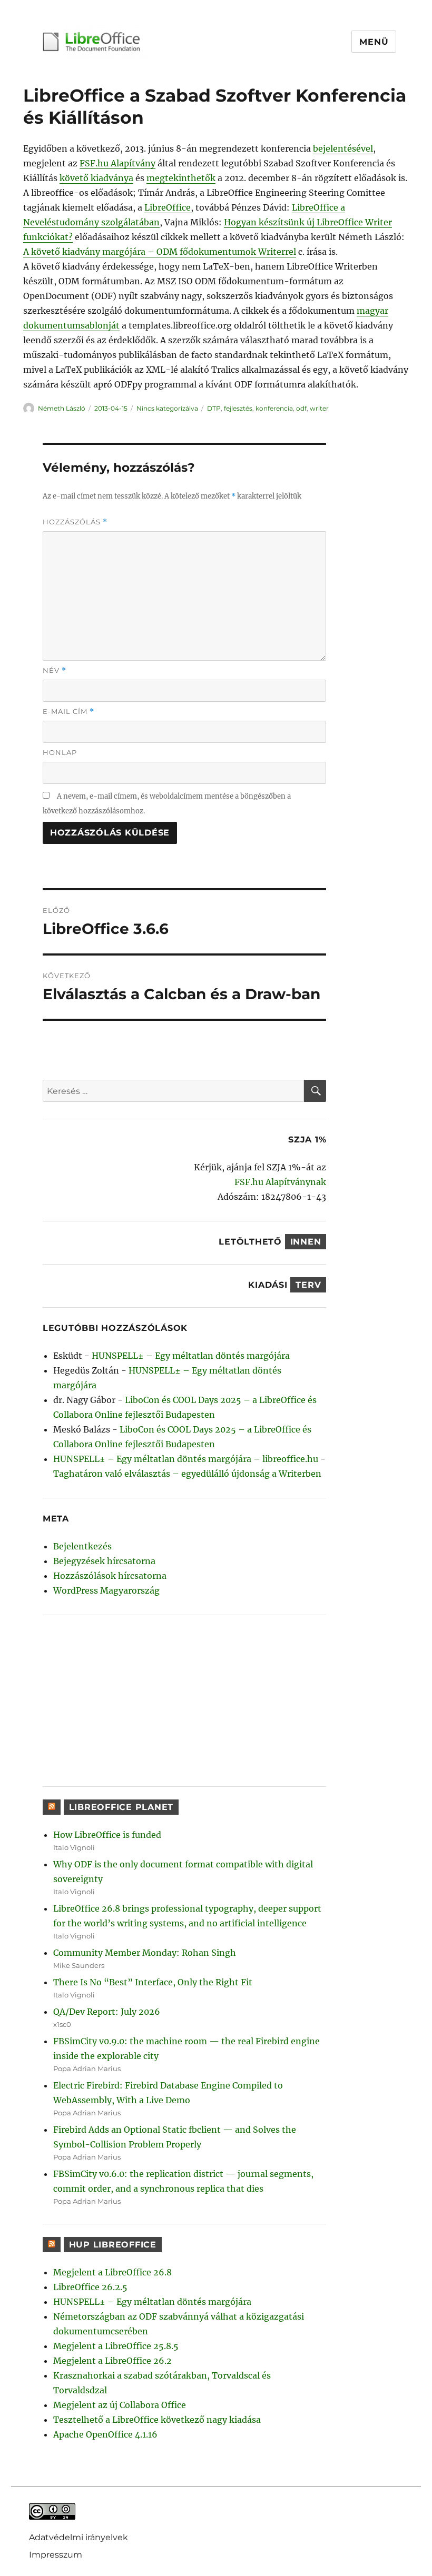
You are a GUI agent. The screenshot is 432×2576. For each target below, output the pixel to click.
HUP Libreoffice (113, 2245)
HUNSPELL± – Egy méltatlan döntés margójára (191, 1356)
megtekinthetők (181, 178)
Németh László (62, 408)
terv (308, 1285)
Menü (374, 42)
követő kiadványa (96, 178)
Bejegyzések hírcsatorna (104, 1561)
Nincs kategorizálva (167, 408)
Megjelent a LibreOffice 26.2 (112, 2361)
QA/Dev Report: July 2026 (107, 2012)
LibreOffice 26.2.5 (90, 2287)
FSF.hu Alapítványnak (280, 1182)
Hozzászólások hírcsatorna (110, 1576)
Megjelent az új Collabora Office (120, 2405)
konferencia (274, 408)
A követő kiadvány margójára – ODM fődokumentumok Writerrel (160, 252)
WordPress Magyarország (106, 1590)
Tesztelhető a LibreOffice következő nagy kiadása (157, 2420)
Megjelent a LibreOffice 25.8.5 (116, 2346)
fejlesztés (238, 408)
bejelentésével (343, 148)
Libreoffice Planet (121, 1807)
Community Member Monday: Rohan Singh (145, 1953)
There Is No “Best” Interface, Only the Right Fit (153, 1982)
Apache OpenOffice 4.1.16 (105, 2434)
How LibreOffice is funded (107, 1835)
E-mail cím (68, 712)
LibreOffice (168, 207)
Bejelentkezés (82, 1546)
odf (301, 408)
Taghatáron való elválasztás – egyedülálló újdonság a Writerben (187, 1474)
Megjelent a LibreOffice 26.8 (112, 2272)
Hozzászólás (75, 522)
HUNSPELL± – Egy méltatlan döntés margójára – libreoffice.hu (186, 1459)
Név (55, 670)
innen (306, 1242)
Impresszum (56, 2554)
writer (319, 408)
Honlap (60, 752)
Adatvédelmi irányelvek (78, 2537)
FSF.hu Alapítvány (117, 163)
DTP (214, 408)
